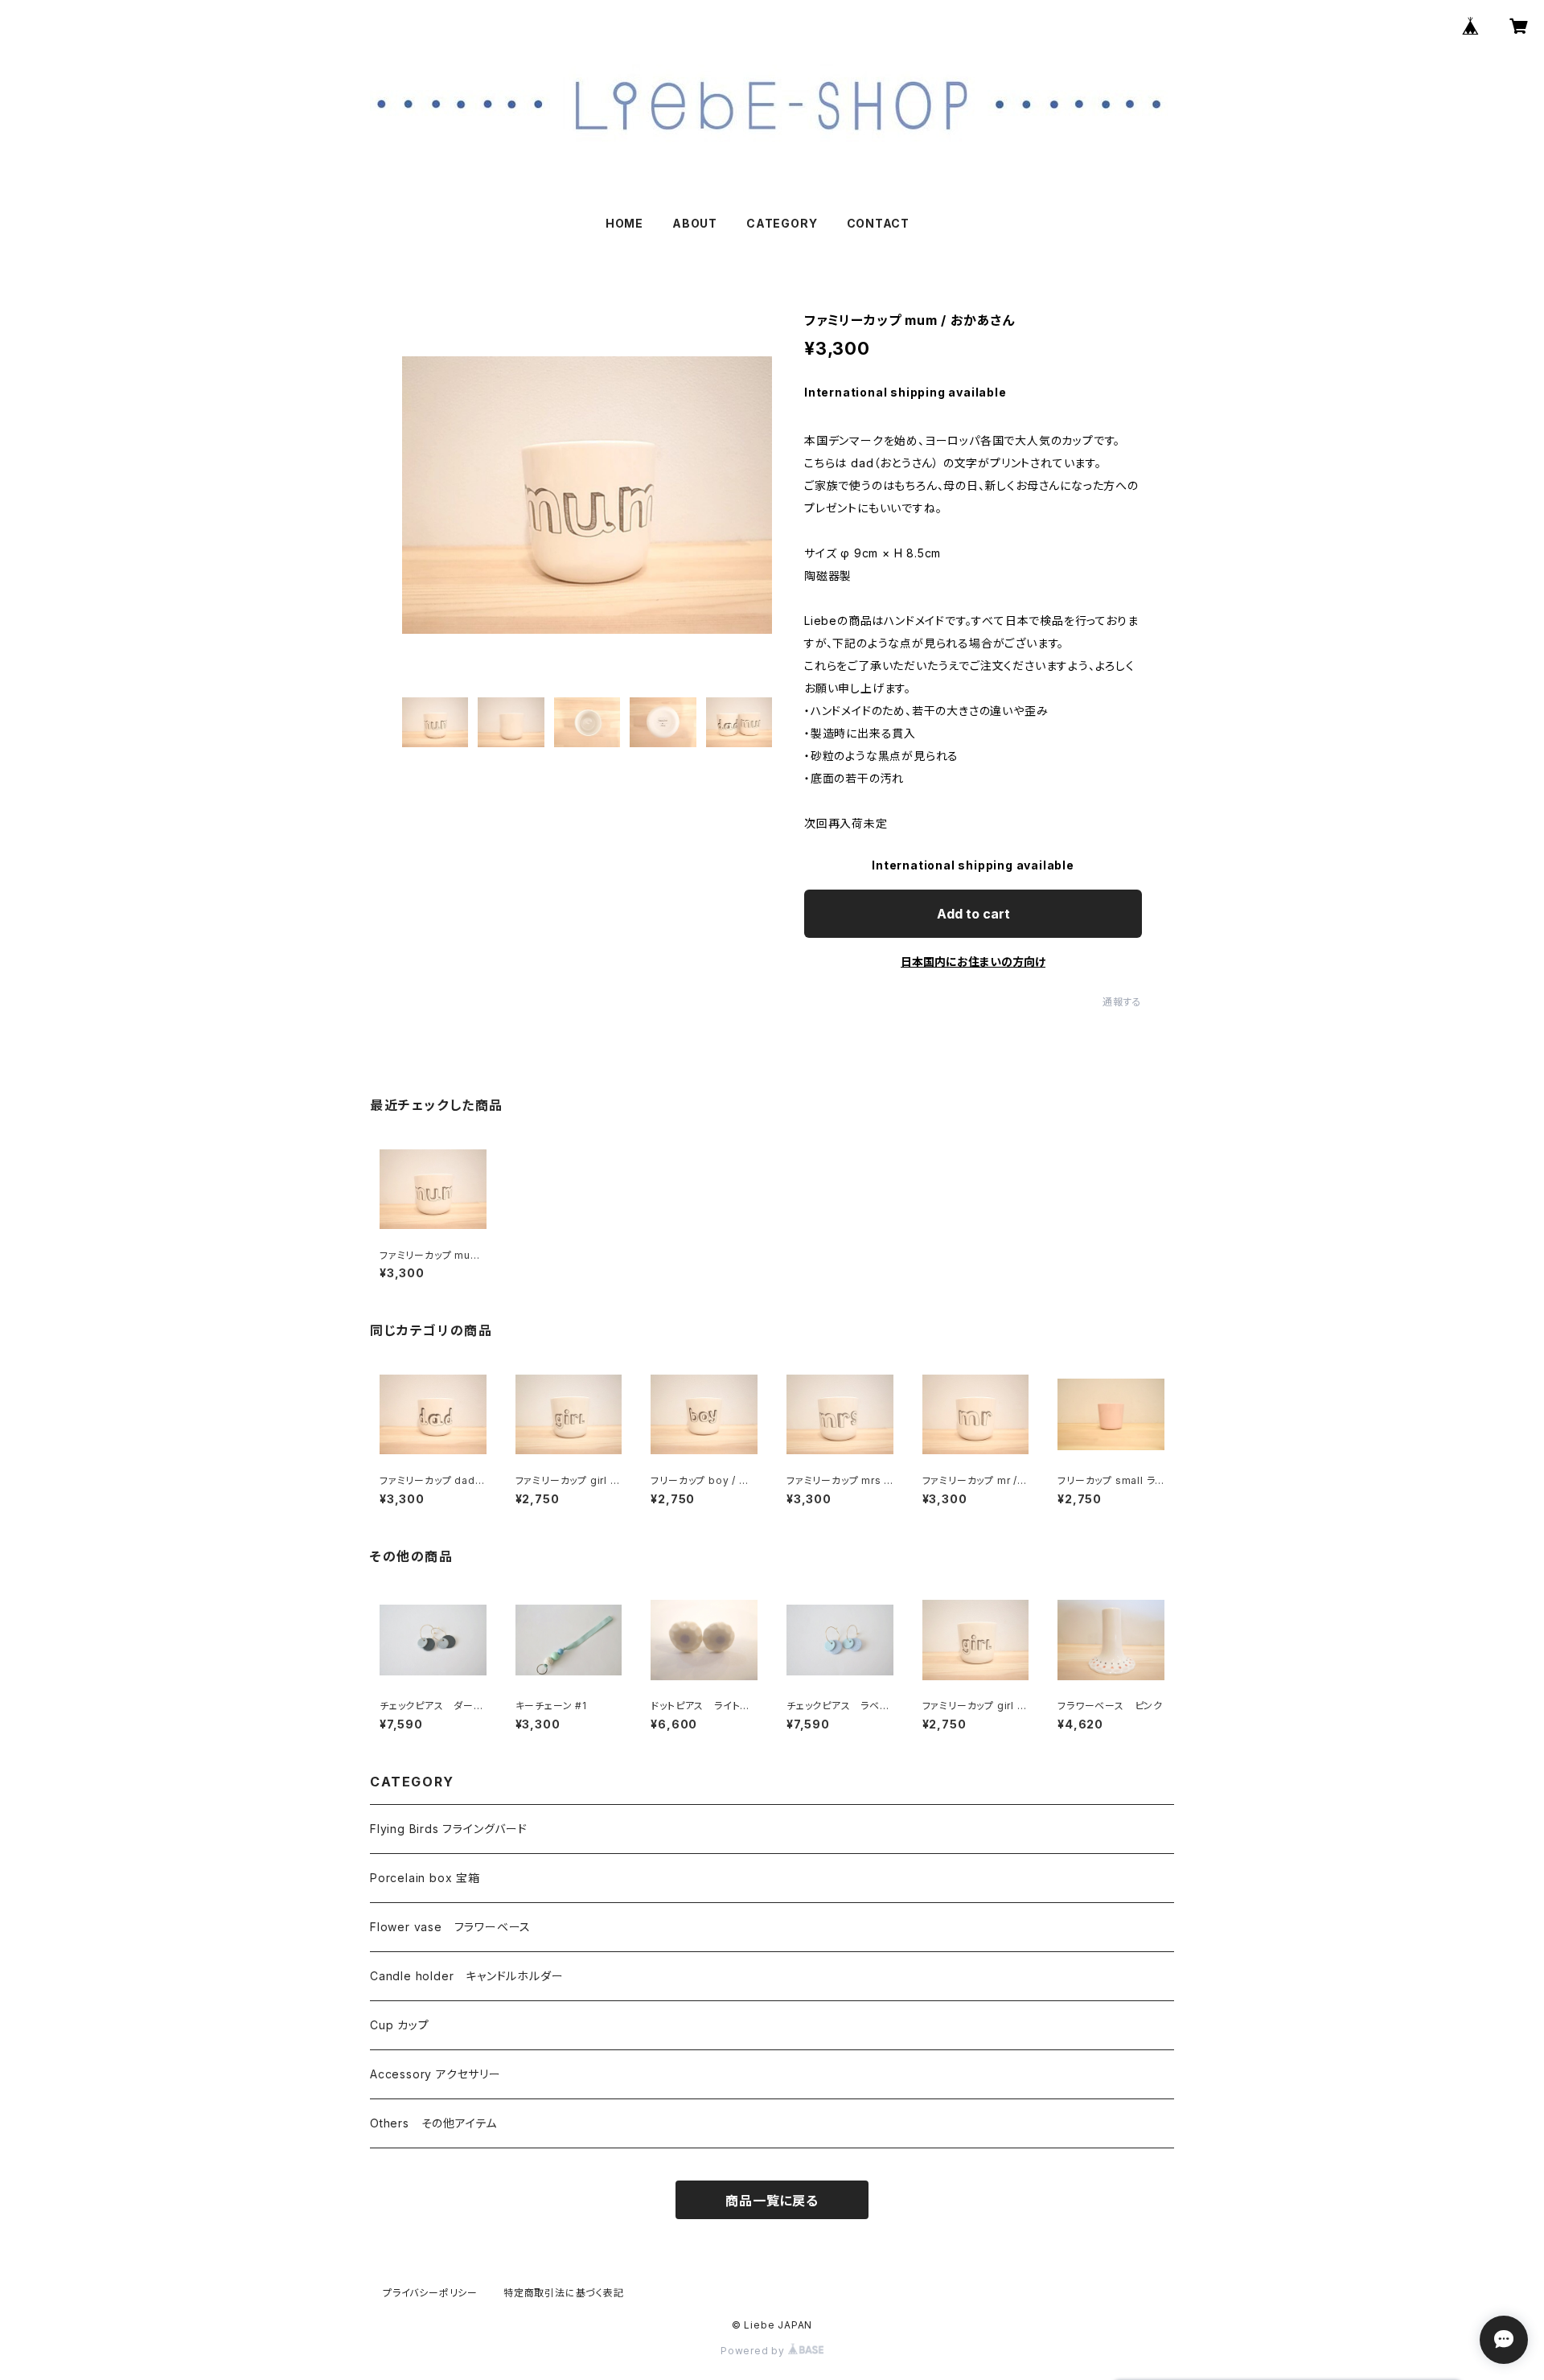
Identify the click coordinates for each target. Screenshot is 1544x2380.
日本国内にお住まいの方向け (973, 962)
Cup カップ (400, 2025)
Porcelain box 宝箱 (425, 1878)
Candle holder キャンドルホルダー (466, 1976)
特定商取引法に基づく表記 (564, 2293)
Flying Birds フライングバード (449, 1829)
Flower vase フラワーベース (450, 1927)
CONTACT (879, 223)
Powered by (754, 2351)
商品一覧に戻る (772, 2201)
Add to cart (973, 914)
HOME (624, 223)
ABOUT (695, 223)
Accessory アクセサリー (435, 2074)
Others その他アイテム (433, 2123)
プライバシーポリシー (430, 2293)
